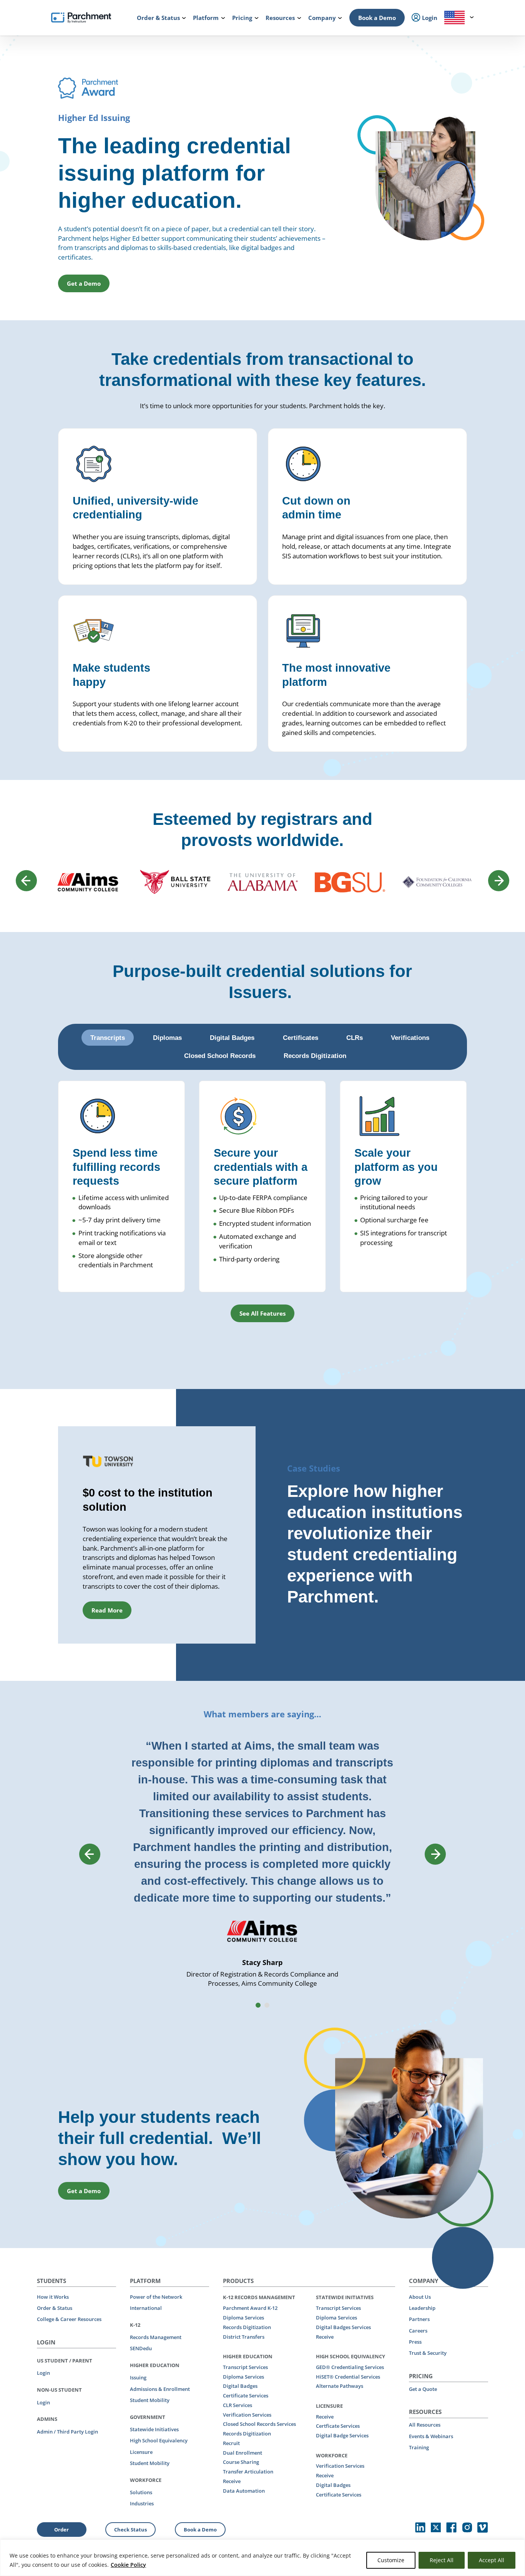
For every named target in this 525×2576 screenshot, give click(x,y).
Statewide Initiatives (154, 2429)
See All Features (262, 1313)
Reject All (442, 2560)
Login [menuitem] (429, 18)
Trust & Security (428, 2353)
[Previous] (26, 881)
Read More (107, 1610)
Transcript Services (245, 2367)
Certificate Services (246, 2396)
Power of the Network (156, 2297)
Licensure (141, 2452)
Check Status (130, 2530)
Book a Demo (377, 18)
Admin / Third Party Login (67, 2432)
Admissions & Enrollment (160, 2389)
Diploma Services (243, 2318)
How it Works (53, 2297)
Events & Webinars (431, 2436)
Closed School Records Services (259, 2424)
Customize (391, 2560)
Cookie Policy (128, 2565)
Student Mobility (150, 2400)
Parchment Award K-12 (250, 2308)
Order (61, 2530)
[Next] (499, 881)
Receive (232, 2481)
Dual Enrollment (243, 2453)
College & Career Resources (69, 2319)
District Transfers (244, 2337)
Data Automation (244, 2491)
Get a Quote (423, 2389)
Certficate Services (338, 2426)
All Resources (425, 2425)
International (146, 2308)
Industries (142, 2503)
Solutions (141, 2492)
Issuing (138, 2377)
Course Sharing (241, 2462)
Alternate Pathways (340, 2386)
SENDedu (141, 2348)
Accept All (492, 2560)
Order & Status (55, 2308)
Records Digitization (247, 2327)
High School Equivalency (159, 2440)
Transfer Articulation (248, 2472)
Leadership (422, 2308)
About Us (420, 2297)
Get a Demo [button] (84, 283)
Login (43, 2373)
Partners (419, 2319)
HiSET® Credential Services (348, 2377)
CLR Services (238, 2405)
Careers (418, 2331)
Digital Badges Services (343, 2327)
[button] (258, 2005)
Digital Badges (240, 2386)
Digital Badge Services (342, 2435)
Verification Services (247, 2415)
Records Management (156, 2337)
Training (419, 2447)
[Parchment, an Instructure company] (81, 18)
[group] (157, 1535)
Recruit (231, 2443)
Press (415, 2342)
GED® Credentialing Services (350, 2367)
